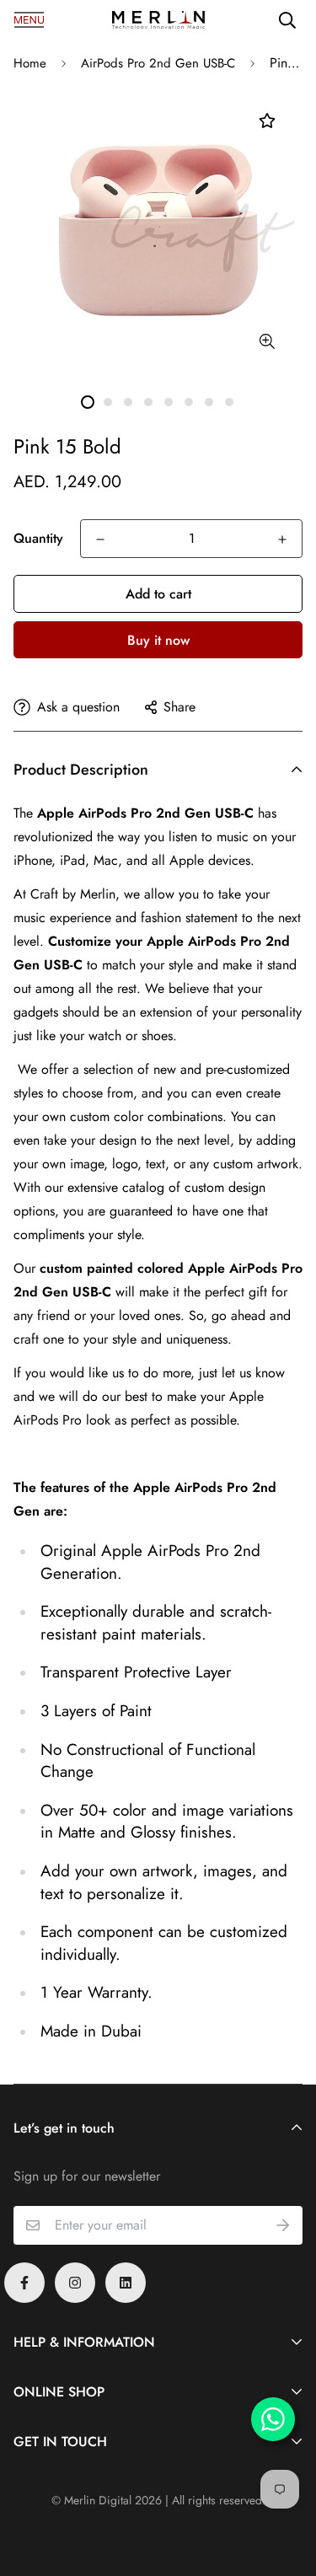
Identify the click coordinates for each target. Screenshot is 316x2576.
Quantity (38, 538)
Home (30, 63)
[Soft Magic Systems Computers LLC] (158, 20)
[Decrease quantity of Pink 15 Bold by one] (100, 539)
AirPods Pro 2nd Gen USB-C (158, 63)
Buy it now (158, 640)
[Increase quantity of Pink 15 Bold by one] (282, 539)
